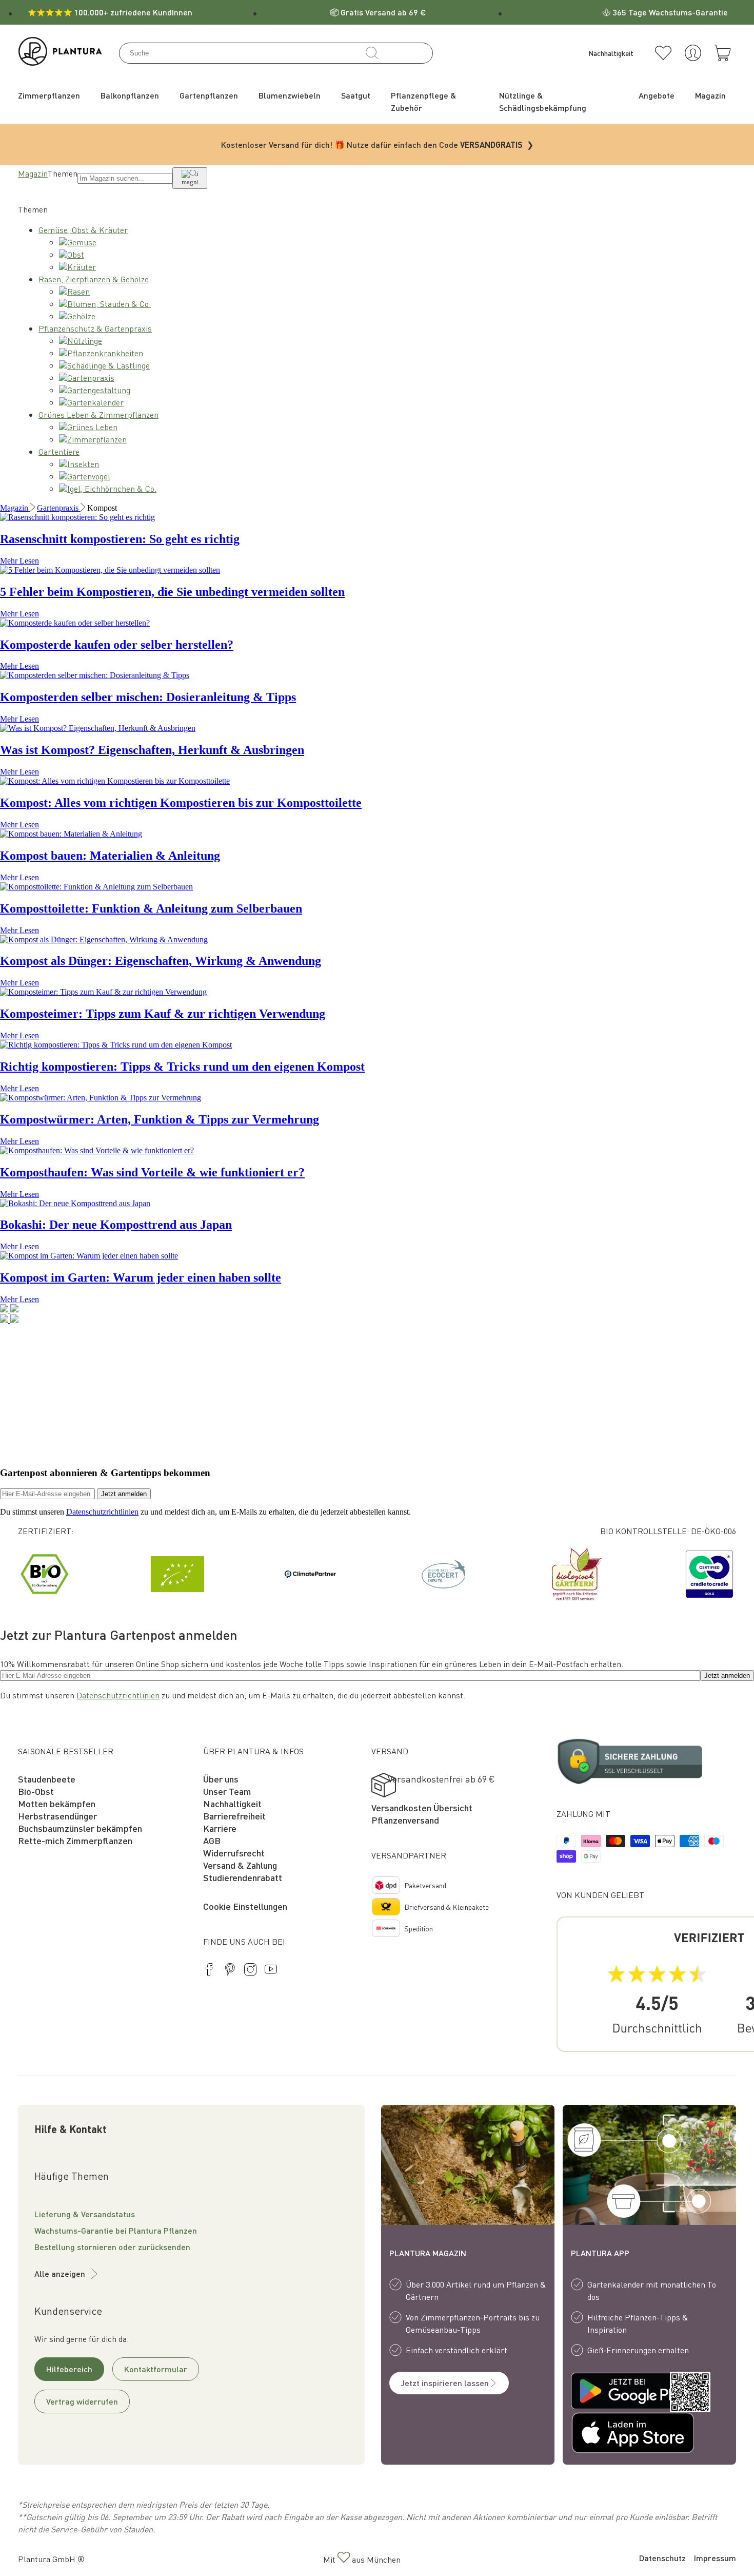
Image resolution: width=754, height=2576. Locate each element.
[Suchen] (372, 53)
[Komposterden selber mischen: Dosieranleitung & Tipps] (95, 675)
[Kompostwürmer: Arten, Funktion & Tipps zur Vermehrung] (101, 1098)
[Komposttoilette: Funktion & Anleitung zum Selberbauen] (96, 887)
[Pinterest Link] (230, 1971)
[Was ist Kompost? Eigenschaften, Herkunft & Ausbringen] (98, 728)
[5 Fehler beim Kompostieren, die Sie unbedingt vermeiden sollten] (110, 570)
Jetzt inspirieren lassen (445, 2383)
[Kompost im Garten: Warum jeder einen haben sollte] (89, 1256)
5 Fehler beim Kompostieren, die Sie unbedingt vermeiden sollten (172, 592)
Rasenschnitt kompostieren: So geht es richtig (120, 539)
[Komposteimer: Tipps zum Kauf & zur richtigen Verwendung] (103, 992)
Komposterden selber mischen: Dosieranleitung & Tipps (148, 697)
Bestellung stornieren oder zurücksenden (112, 2247)
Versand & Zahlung (240, 1865)
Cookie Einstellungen (245, 1906)
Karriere (220, 1828)
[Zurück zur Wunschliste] (663, 53)
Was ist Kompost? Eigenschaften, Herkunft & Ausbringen (152, 750)
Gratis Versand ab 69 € (383, 12)
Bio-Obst (36, 1791)
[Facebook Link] (209, 1971)
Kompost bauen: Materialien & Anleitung (110, 856)
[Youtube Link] (271, 1971)
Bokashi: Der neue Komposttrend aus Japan (116, 1225)
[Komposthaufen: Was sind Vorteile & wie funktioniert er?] (97, 1150)
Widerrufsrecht (234, 1853)
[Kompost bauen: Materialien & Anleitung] (71, 834)
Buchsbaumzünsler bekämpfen (80, 1828)
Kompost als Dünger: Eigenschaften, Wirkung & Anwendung (161, 961)
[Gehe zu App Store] (610, 2434)
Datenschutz (662, 2558)
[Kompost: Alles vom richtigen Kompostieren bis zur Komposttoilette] (115, 781)
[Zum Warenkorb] (723, 53)
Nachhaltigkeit (232, 1803)
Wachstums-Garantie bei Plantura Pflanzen (116, 2230)
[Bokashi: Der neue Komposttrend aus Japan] (75, 1203)
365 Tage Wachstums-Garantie (670, 12)
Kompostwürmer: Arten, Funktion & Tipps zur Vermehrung (160, 1119)
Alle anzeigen (60, 2273)
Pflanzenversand (405, 1820)
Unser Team (227, 1791)
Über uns (221, 1779)
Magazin (33, 173)
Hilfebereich (69, 2369)
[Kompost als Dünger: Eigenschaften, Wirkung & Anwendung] (104, 940)
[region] (377, 1574)
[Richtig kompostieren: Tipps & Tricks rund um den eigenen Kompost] (116, 1045)
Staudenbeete (47, 1779)
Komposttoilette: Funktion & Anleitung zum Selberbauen (151, 908)
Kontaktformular (156, 2369)
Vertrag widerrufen (82, 2401)
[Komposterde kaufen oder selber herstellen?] (75, 623)
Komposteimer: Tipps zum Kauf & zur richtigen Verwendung (163, 1014)
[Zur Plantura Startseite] (60, 62)
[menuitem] (49, 95)
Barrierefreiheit (234, 1816)
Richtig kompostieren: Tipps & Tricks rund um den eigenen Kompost (182, 1067)
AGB (212, 1840)
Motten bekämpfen (57, 1803)
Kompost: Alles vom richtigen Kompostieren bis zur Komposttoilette (181, 803)
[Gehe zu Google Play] (610, 2392)
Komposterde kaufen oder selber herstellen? (117, 645)
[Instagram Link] (250, 1971)
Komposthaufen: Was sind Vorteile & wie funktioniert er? (152, 1172)
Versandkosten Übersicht (422, 1807)
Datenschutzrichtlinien (102, 1512)
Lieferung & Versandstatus (85, 2214)
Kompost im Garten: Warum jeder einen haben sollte (141, 1277)
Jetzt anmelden (124, 1494)
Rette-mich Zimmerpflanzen (75, 1840)
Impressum (715, 2558)
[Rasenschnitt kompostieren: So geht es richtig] (77, 517)
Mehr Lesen (19, 561)
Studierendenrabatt (243, 1877)
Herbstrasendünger (57, 1816)
